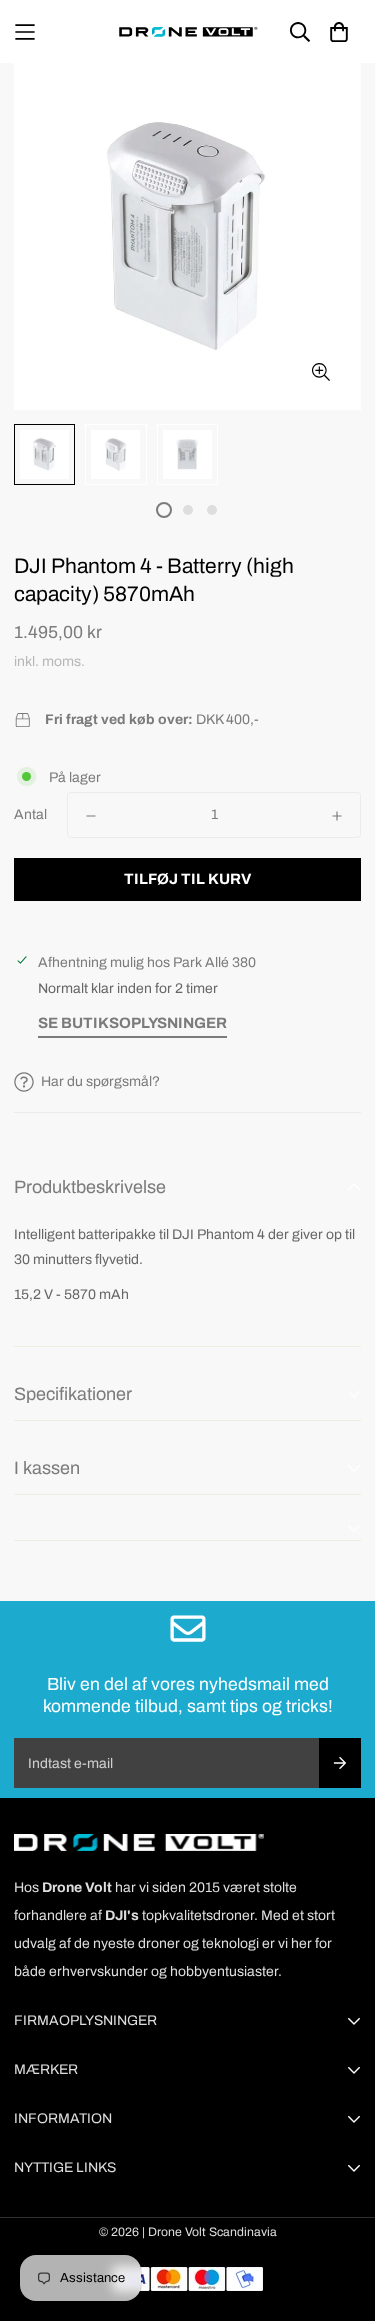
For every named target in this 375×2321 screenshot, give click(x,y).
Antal (30, 814)
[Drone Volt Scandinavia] (188, 31)
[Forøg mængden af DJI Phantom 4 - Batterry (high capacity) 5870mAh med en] (337, 816)
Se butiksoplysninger (132, 1023)
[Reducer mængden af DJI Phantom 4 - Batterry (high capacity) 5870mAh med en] (91, 816)
